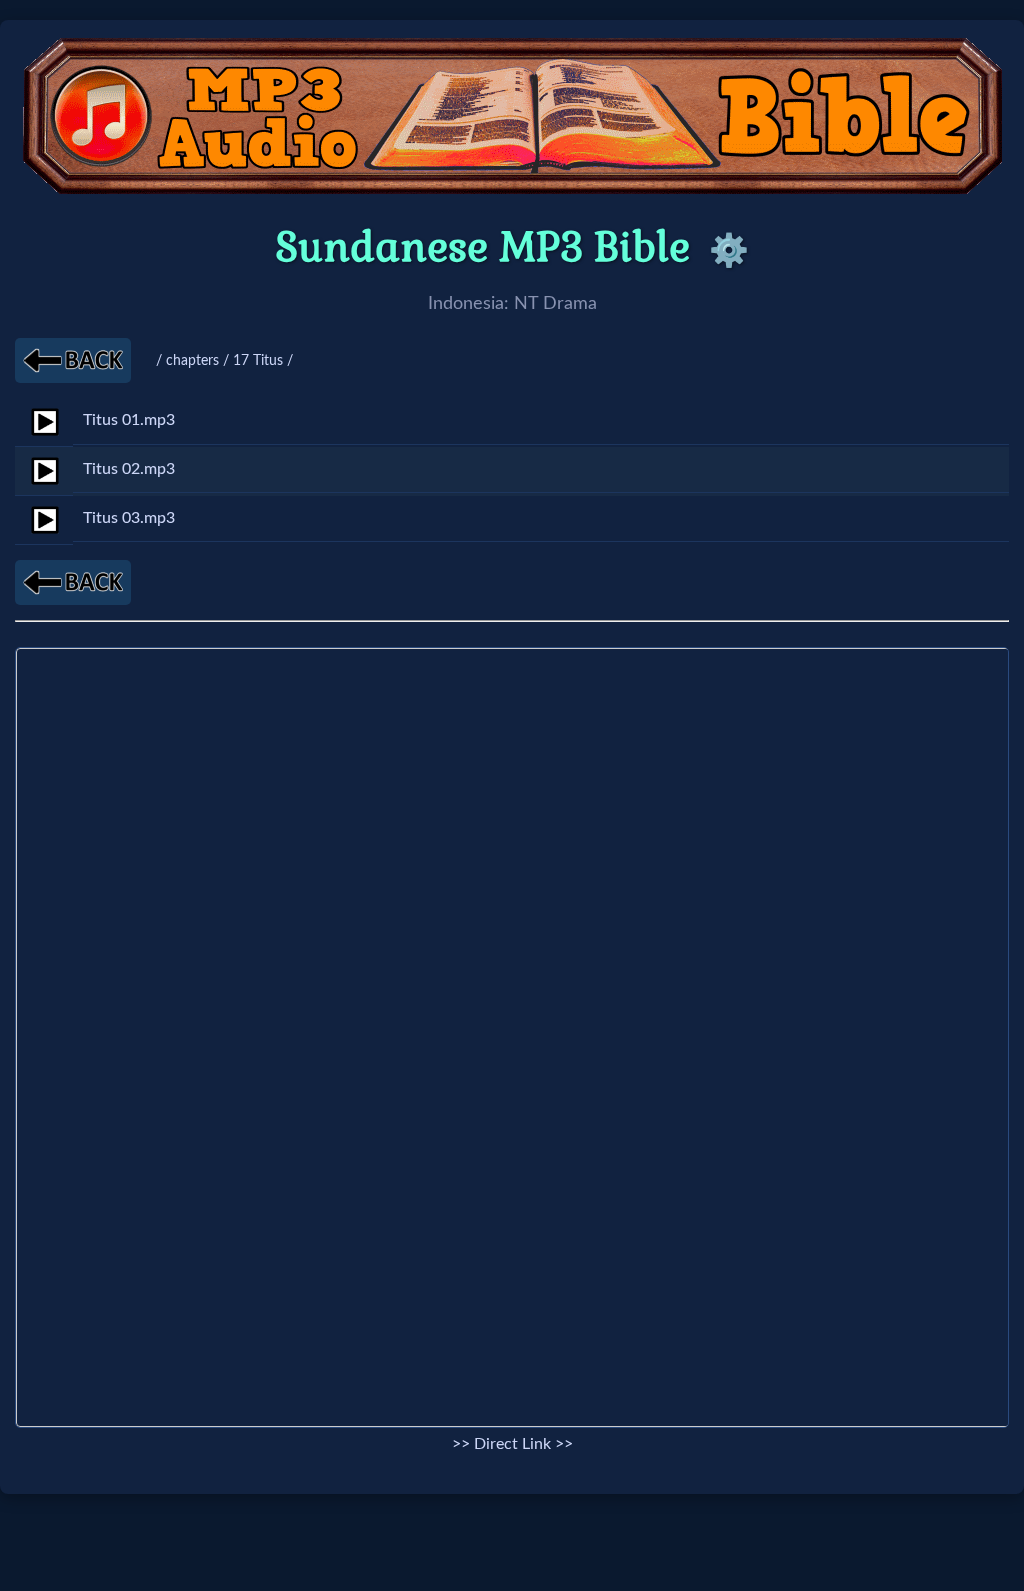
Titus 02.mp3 (129, 469)
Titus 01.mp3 (129, 420)
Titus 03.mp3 (129, 518)
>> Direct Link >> (512, 1444)
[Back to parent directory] (73, 360)
